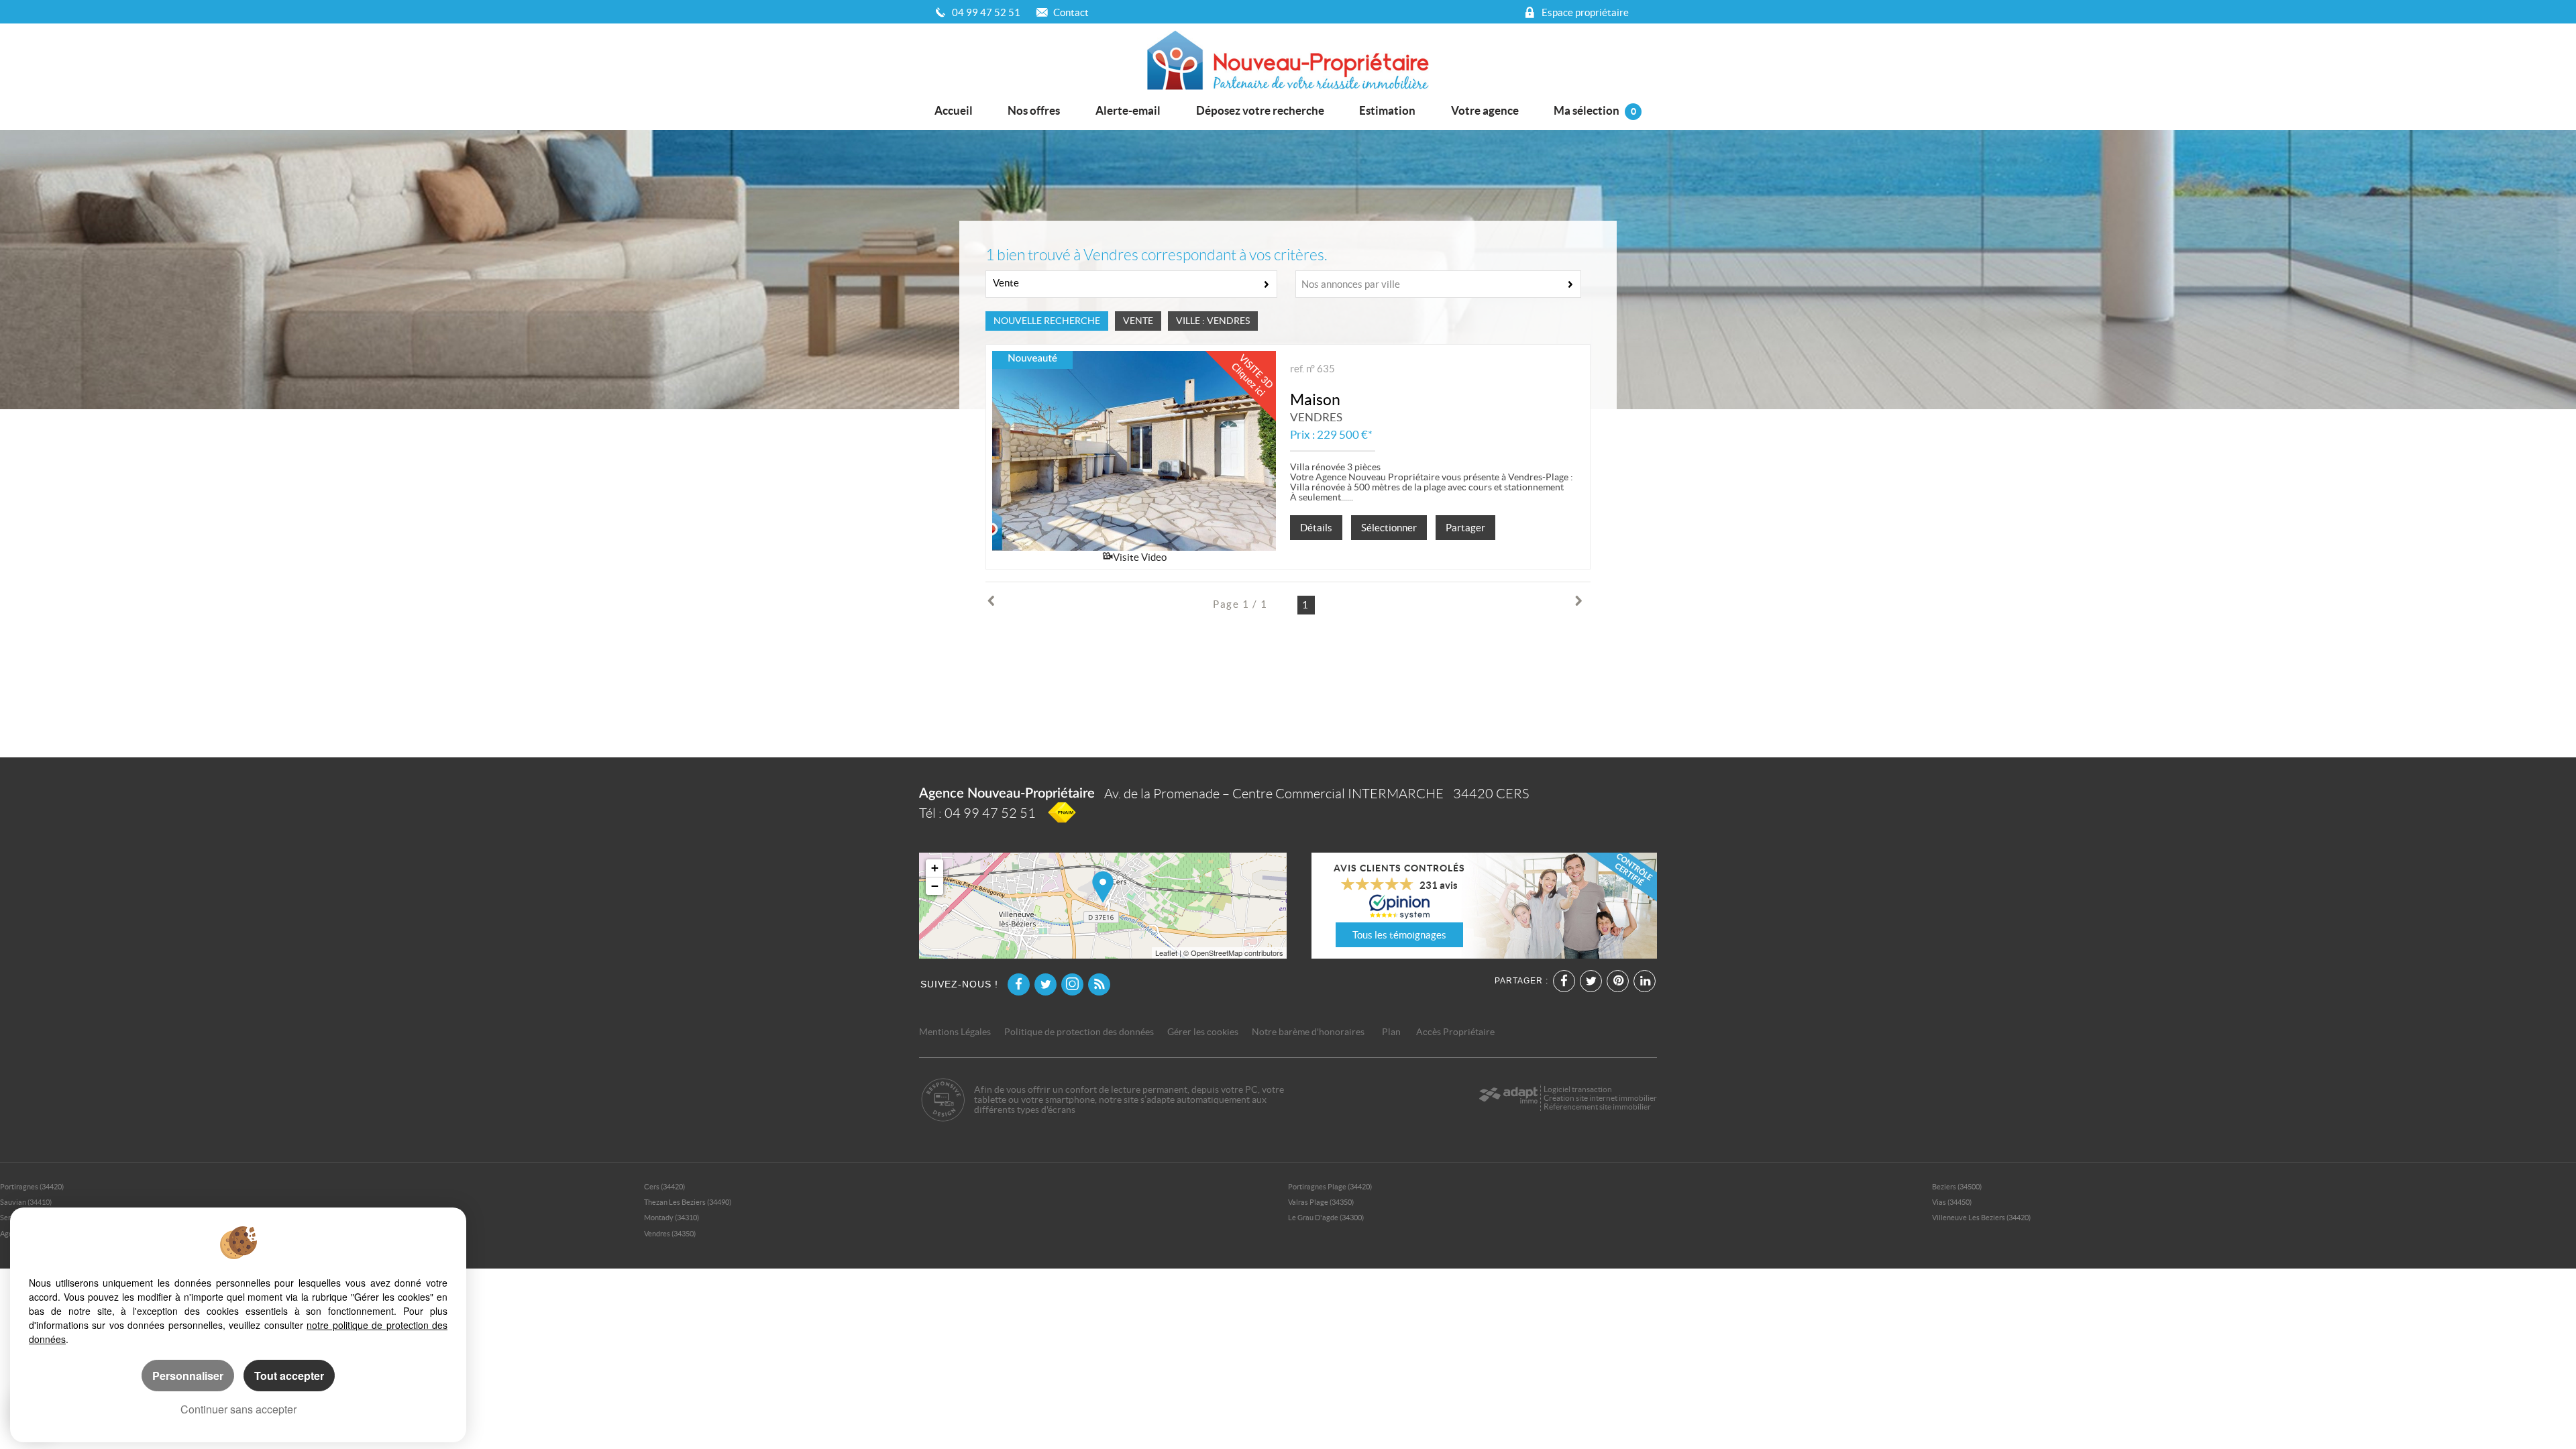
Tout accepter (289, 1376)
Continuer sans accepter (238, 1409)
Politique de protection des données (1079, 1032)
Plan (1391, 1032)
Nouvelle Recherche (1047, 321)
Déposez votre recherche (1260, 110)
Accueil (954, 110)
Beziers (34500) (1957, 1187)
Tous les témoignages (1399, 935)
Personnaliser (188, 1376)
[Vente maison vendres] (1134, 451)
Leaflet (1166, 953)
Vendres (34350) (670, 1234)
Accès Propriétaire (1455, 1032)
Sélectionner (1389, 528)
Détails (1316, 528)
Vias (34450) (1952, 1202)
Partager (1465, 528)
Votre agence (1485, 110)
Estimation (1387, 110)
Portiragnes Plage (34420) (1330, 1187)
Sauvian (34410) (26, 1202)
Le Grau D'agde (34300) (1326, 1218)
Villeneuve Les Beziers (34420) (1981, 1218)
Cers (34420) (664, 1187)
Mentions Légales (955, 1032)
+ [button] (935, 868)
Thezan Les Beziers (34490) (688, 1202)
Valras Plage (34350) (1321, 1202)
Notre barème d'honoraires (1309, 1032)
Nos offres (1034, 110)
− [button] (935, 886)
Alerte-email (1128, 110)
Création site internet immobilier (1600, 1098)
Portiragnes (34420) (32, 1187)
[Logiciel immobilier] (1508, 1098)
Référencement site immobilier (1597, 1107)
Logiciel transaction (1578, 1089)
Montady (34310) (672, 1218)
